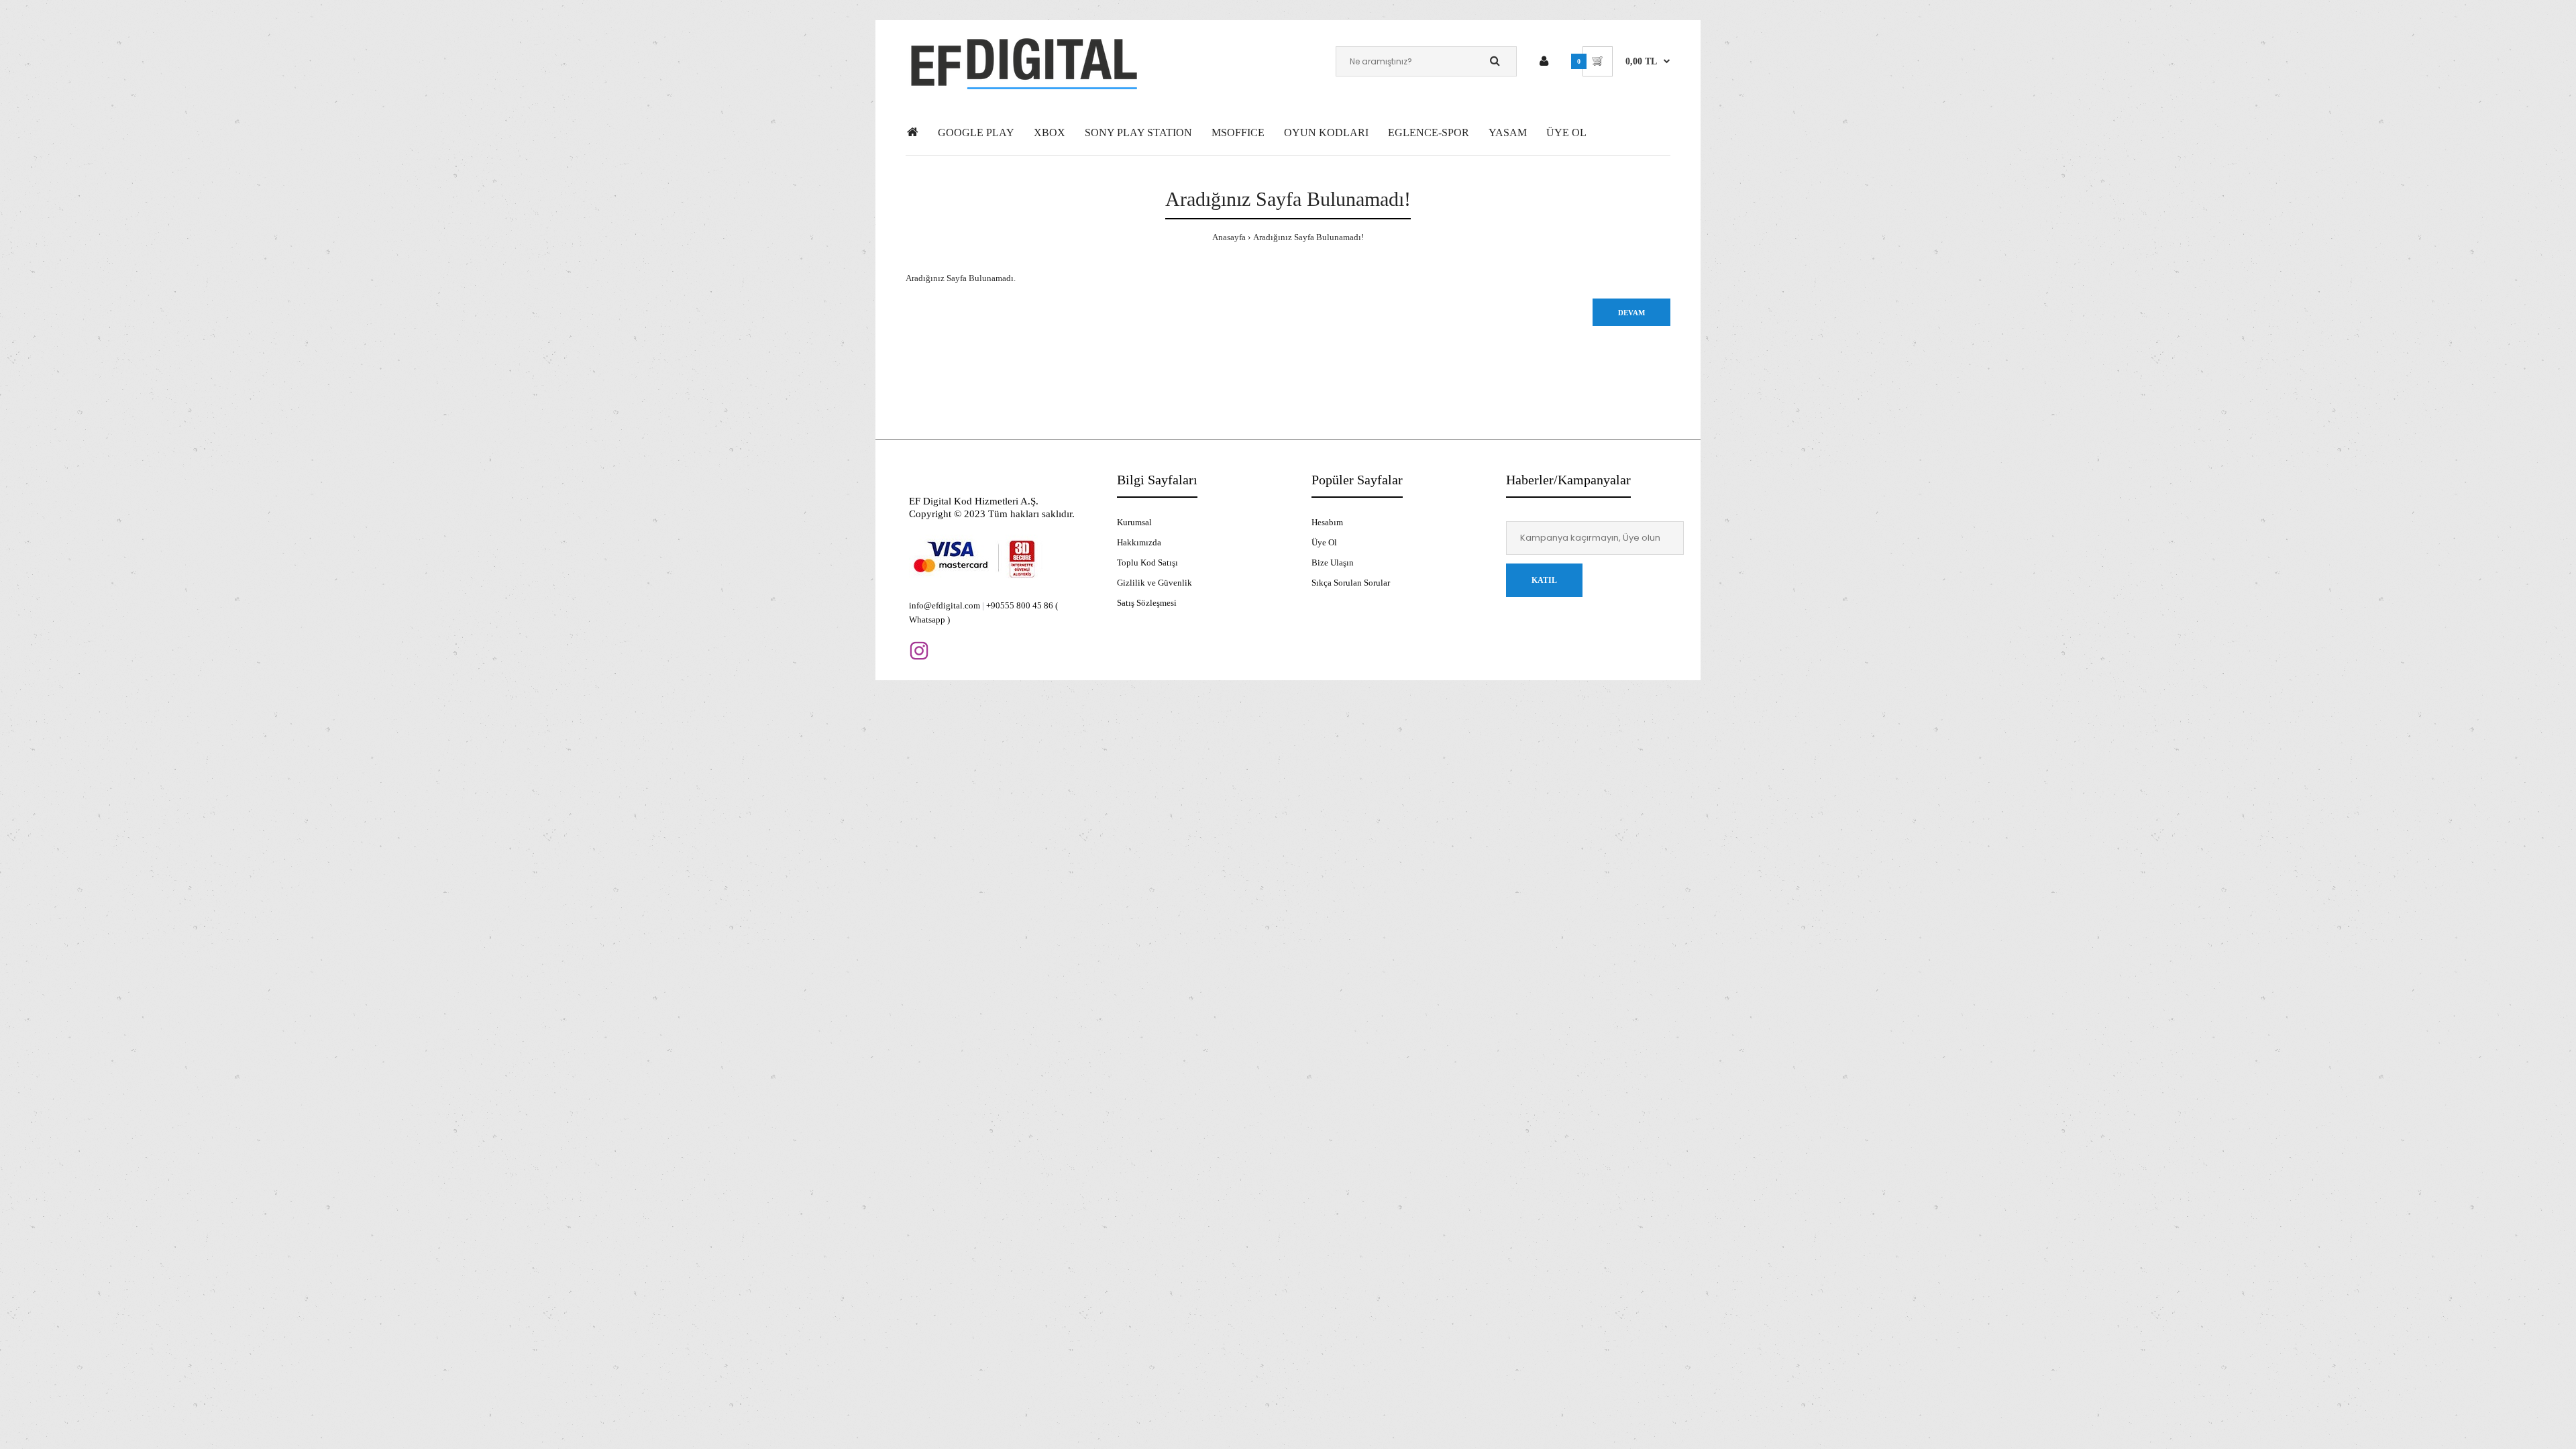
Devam (1631, 313)
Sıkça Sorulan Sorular (1351, 583)
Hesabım (1327, 522)
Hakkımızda (1139, 542)
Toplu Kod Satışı (1147, 562)
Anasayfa (1229, 237)
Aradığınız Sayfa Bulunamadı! (1308, 237)
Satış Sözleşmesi (1147, 603)
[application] (2572, 1446)
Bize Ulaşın (1333, 562)
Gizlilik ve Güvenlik (1155, 583)
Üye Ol (1324, 542)
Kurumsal (1134, 522)
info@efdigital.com (945, 605)
